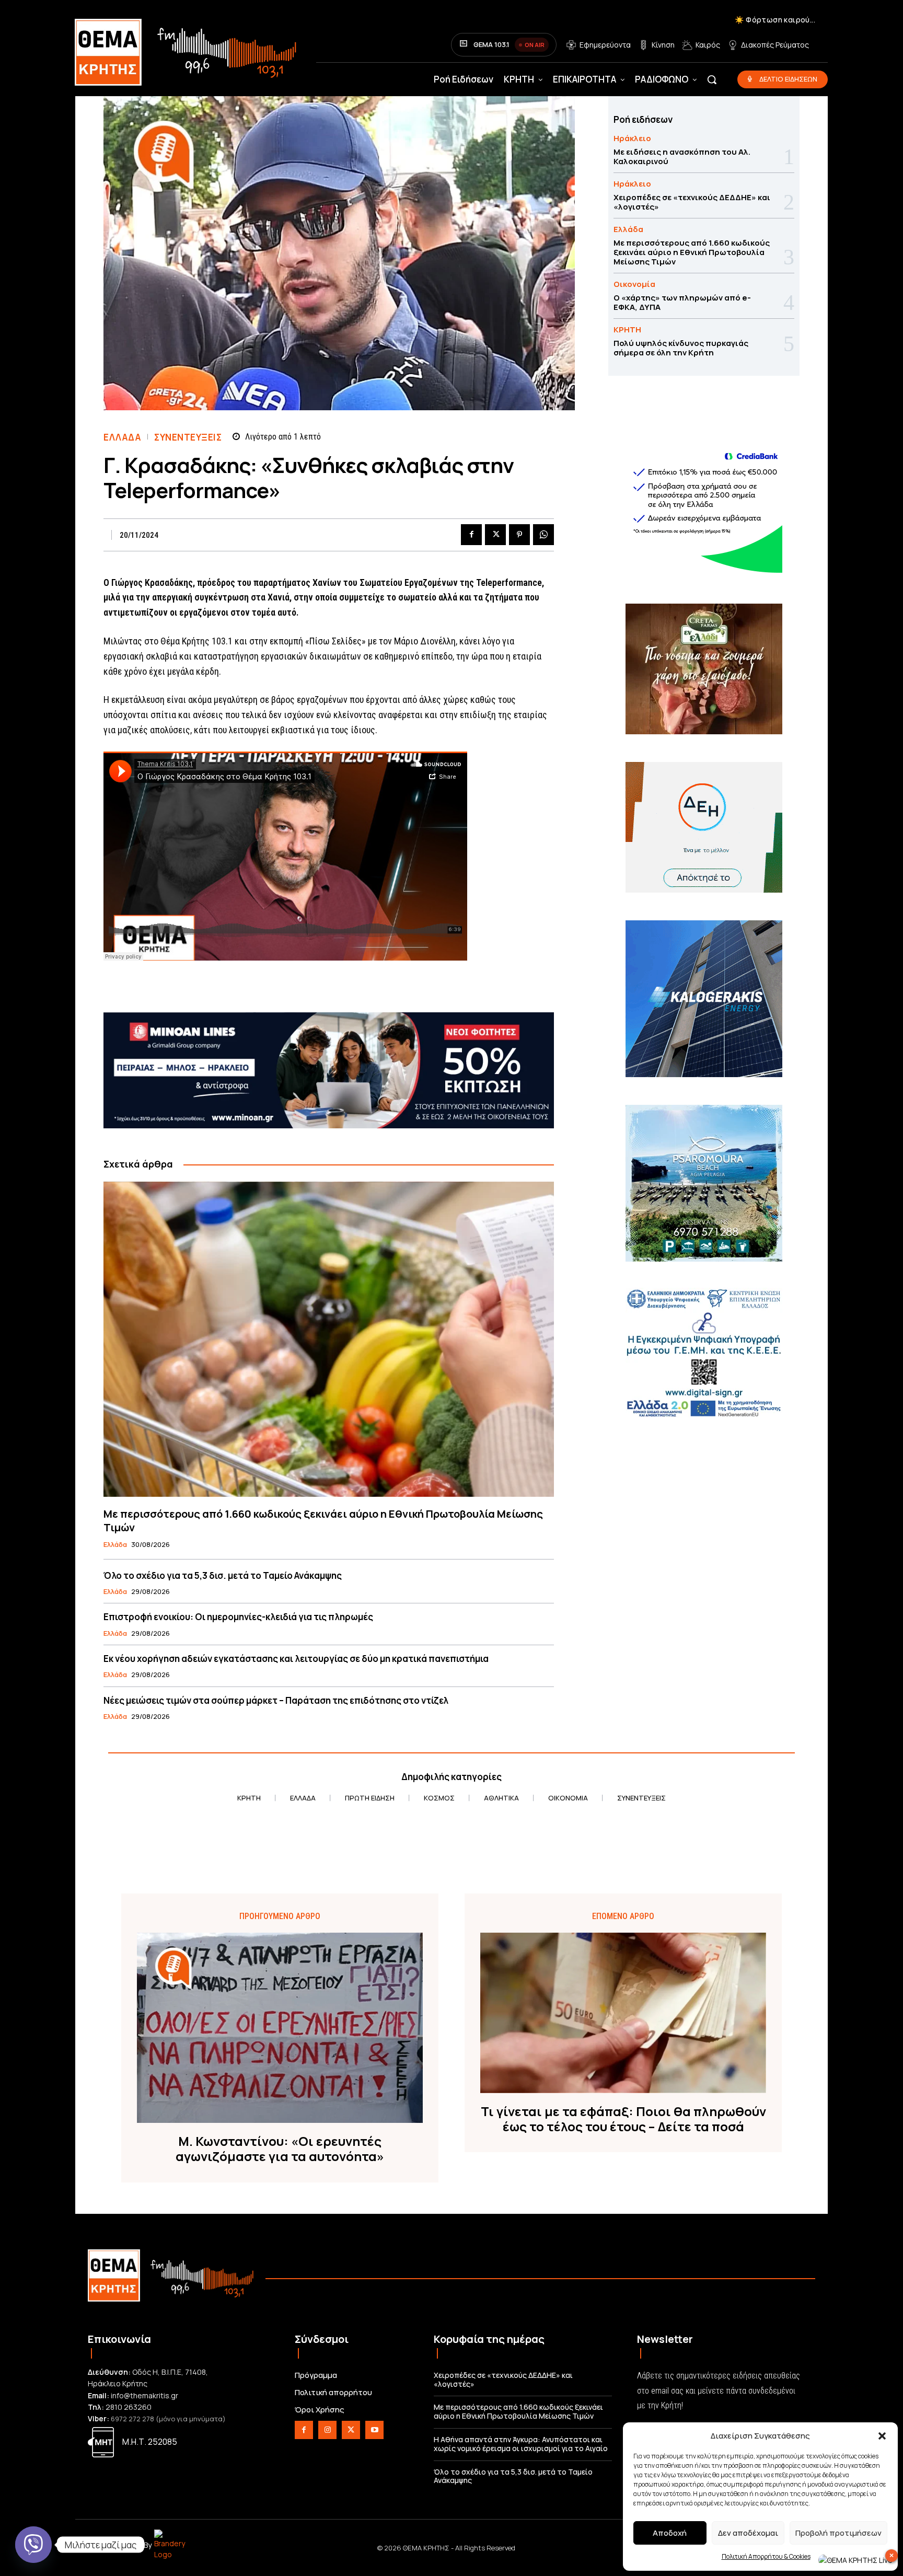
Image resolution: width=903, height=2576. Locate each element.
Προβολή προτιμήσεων (838, 2533)
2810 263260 (129, 2407)
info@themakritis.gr (144, 2395)
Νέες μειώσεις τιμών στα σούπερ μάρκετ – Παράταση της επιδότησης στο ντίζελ (276, 1700)
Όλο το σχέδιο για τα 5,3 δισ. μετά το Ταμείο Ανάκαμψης (223, 1575)
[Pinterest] (519, 535)
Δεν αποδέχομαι (748, 2533)
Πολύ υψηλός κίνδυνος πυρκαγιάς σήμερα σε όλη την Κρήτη (681, 348)
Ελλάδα (122, 437)
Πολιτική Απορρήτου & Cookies (766, 2556)
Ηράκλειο (632, 138)
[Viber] (33, 2545)
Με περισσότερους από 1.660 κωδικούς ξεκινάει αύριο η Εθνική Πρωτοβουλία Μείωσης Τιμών (323, 1521)
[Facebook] (471, 535)
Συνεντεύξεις (188, 437)
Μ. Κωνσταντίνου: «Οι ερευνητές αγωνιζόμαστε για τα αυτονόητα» (280, 2149)
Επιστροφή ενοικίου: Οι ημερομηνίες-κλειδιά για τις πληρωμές (238, 1617)
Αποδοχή (670, 2533)
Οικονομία (634, 284)
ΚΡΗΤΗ (627, 330)
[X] (495, 535)
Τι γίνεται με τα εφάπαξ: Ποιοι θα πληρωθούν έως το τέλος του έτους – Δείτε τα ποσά (623, 2119)
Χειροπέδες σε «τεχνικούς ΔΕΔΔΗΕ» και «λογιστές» (692, 202)
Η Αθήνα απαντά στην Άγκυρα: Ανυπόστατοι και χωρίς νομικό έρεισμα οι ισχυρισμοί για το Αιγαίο (521, 2444)
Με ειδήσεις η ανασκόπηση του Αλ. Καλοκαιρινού (682, 157)
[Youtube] (374, 2430)
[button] (882, 2436)
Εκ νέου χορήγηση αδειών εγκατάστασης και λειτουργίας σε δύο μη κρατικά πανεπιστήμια (296, 1659)
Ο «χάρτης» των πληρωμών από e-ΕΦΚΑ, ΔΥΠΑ (682, 302)
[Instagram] (327, 2430)
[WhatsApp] (543, 535)
